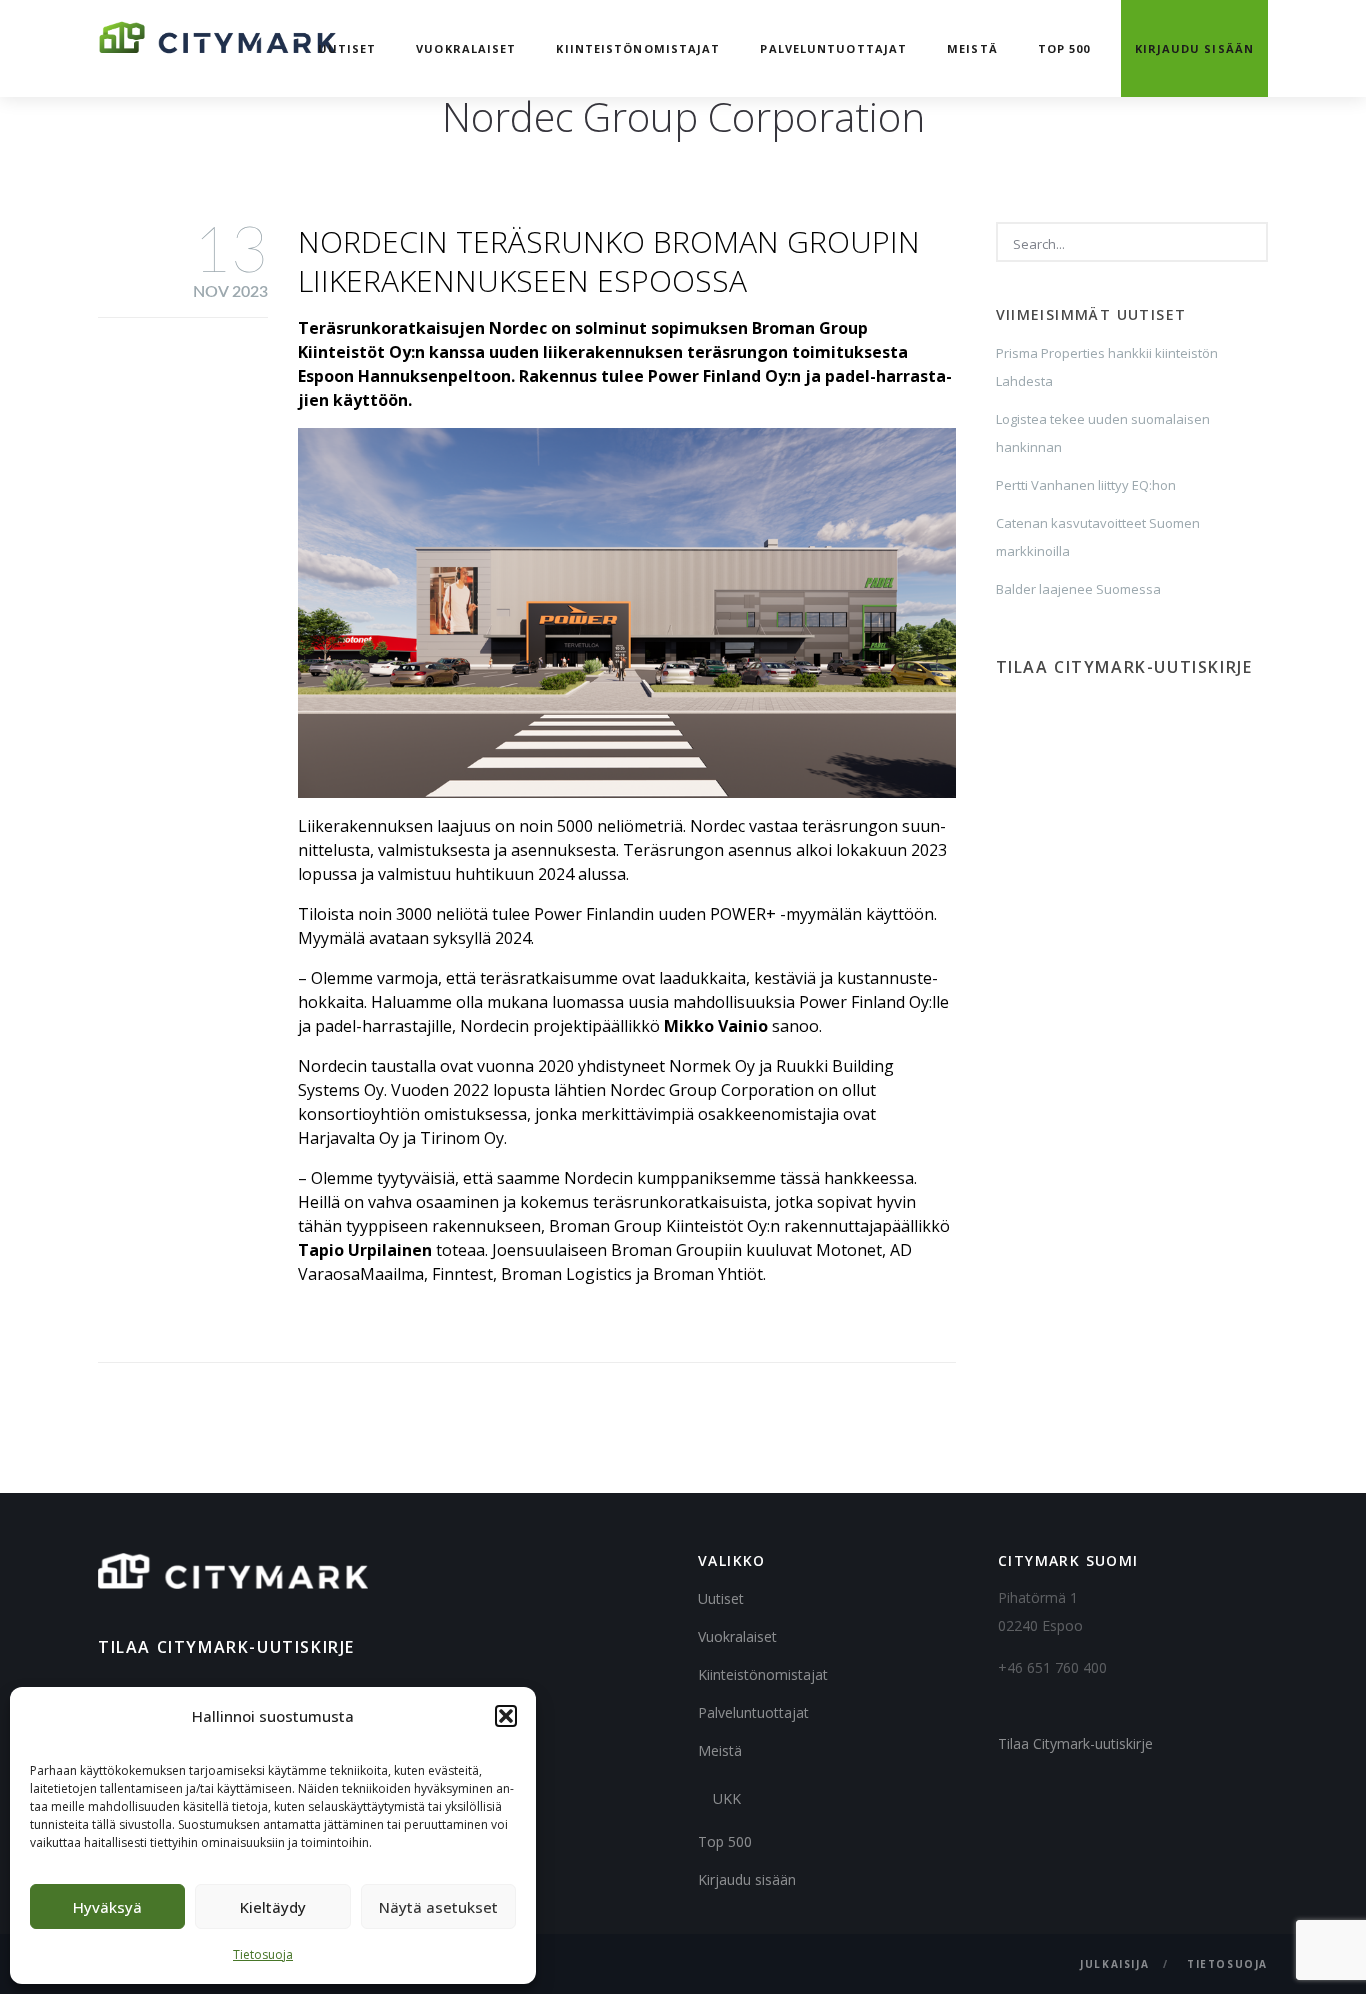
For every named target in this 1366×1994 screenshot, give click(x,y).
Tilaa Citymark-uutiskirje (1075, 1743)
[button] (506, 1716)
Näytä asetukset (438, 1907)
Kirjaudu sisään (1195, 48)
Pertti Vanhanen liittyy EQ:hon (1086, 485)
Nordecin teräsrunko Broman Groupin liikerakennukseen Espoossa (609, 261)
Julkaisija (1114, 1964)
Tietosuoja (263, 1954)
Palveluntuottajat (833, 48)
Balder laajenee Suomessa (1078, 589)
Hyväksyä (107, 1907)
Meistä (972, 48)
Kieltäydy (273, 1907)
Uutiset (347, 48)
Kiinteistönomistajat (638, 48)
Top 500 (1064, 48)
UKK (727, 1798)
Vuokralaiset (466, 48)
